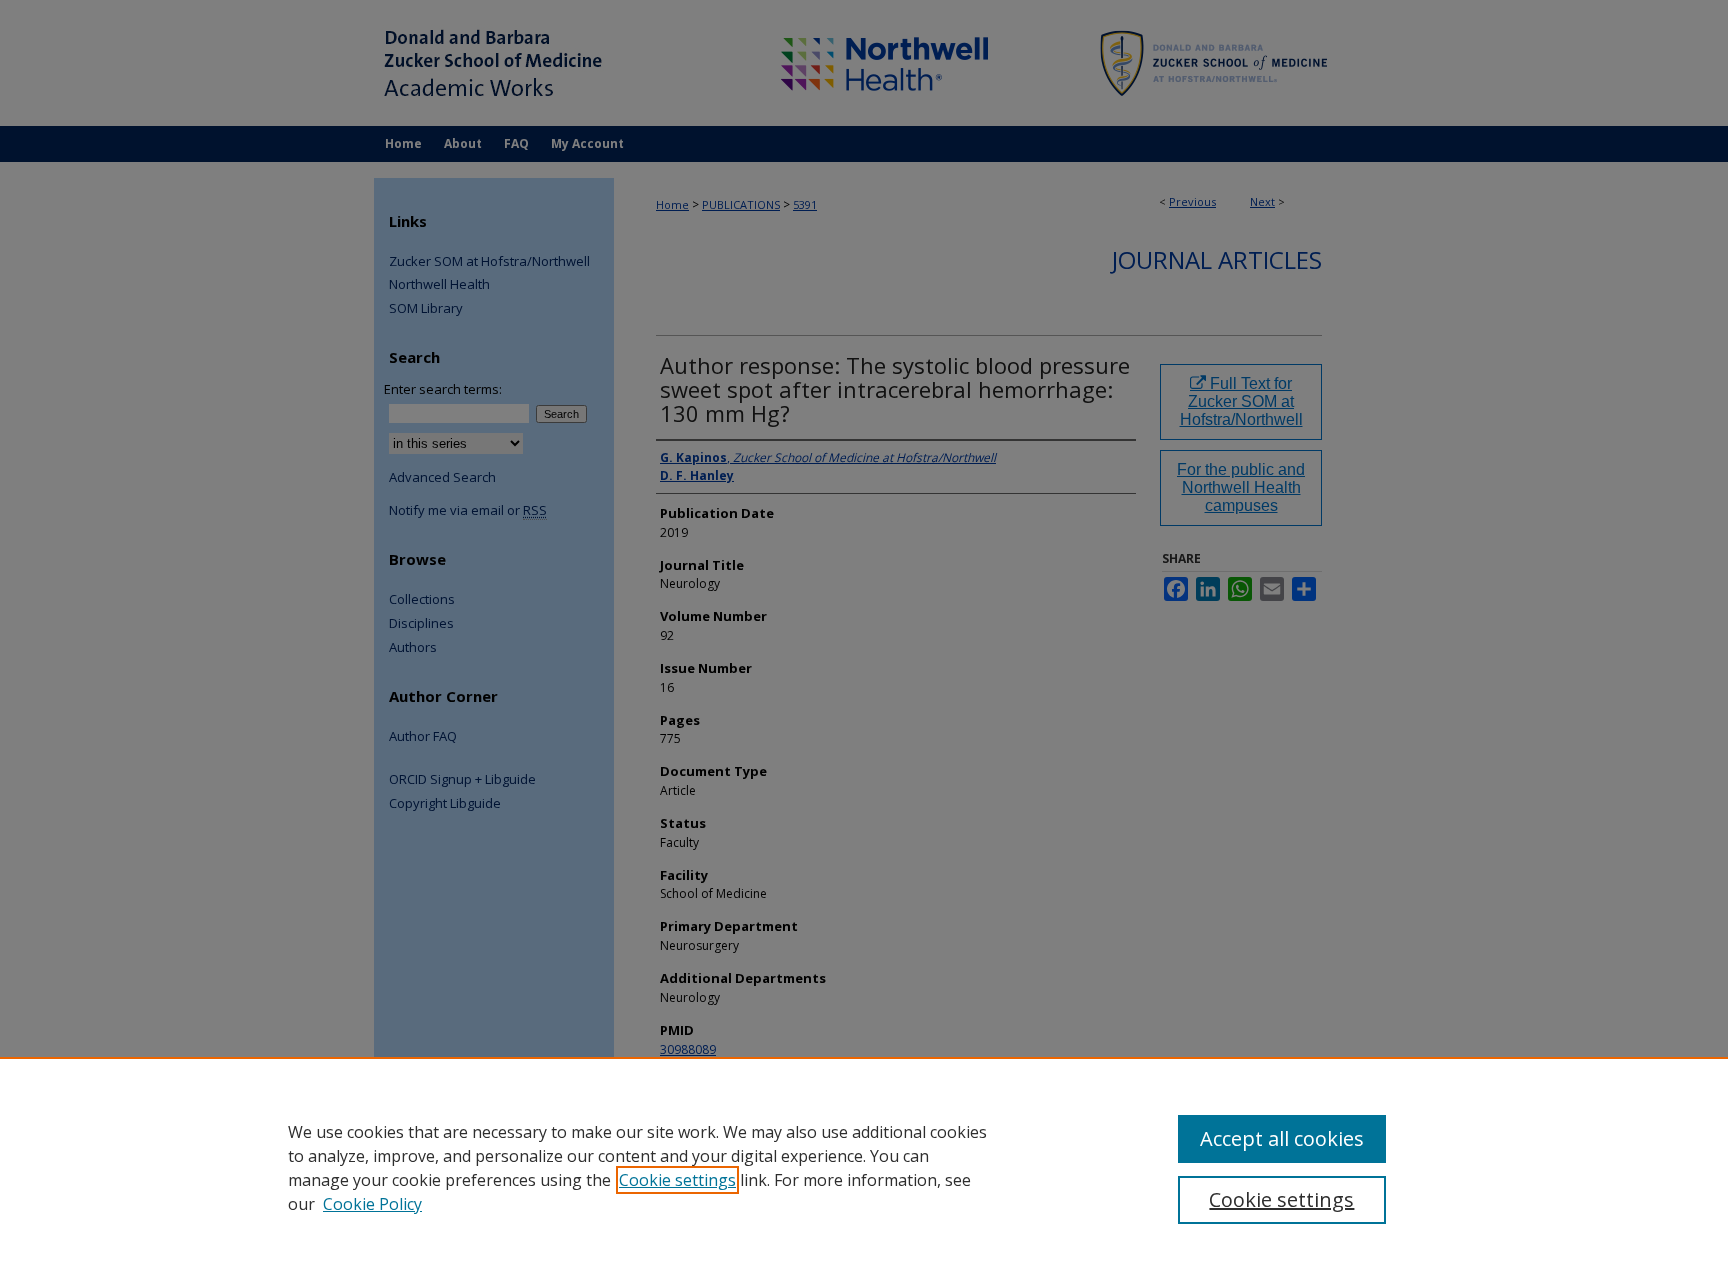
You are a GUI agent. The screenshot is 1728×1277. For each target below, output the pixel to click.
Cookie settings (677, 1180)
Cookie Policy (372, 1204)
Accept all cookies (1282, 1138)
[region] (864, 1167)
